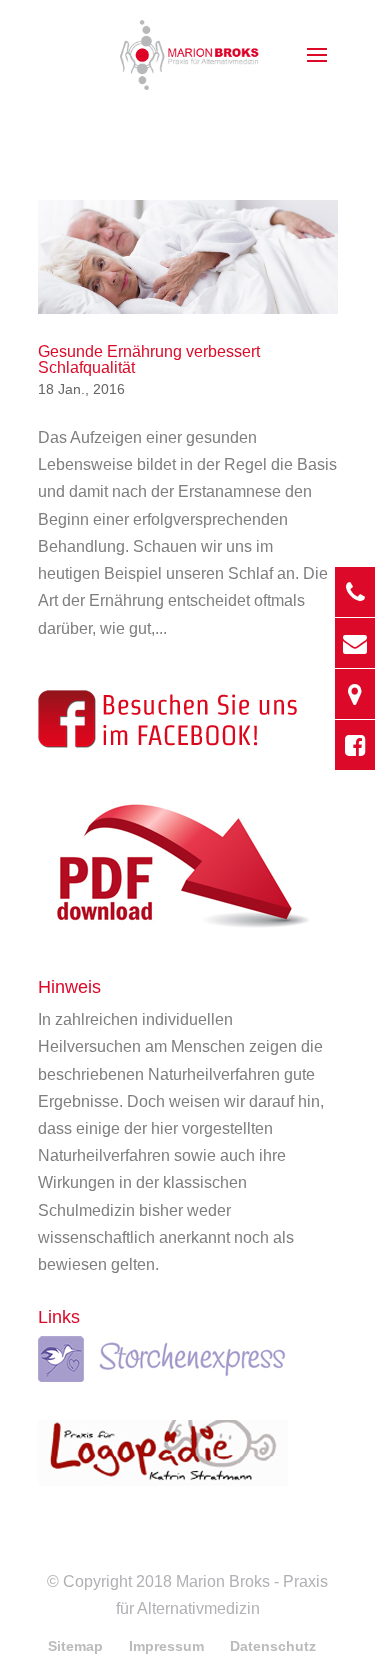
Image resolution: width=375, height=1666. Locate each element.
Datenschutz (273, 1646)
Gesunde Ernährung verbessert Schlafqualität (149, 359)
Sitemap (75, 1646)
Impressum (166, 1646)
